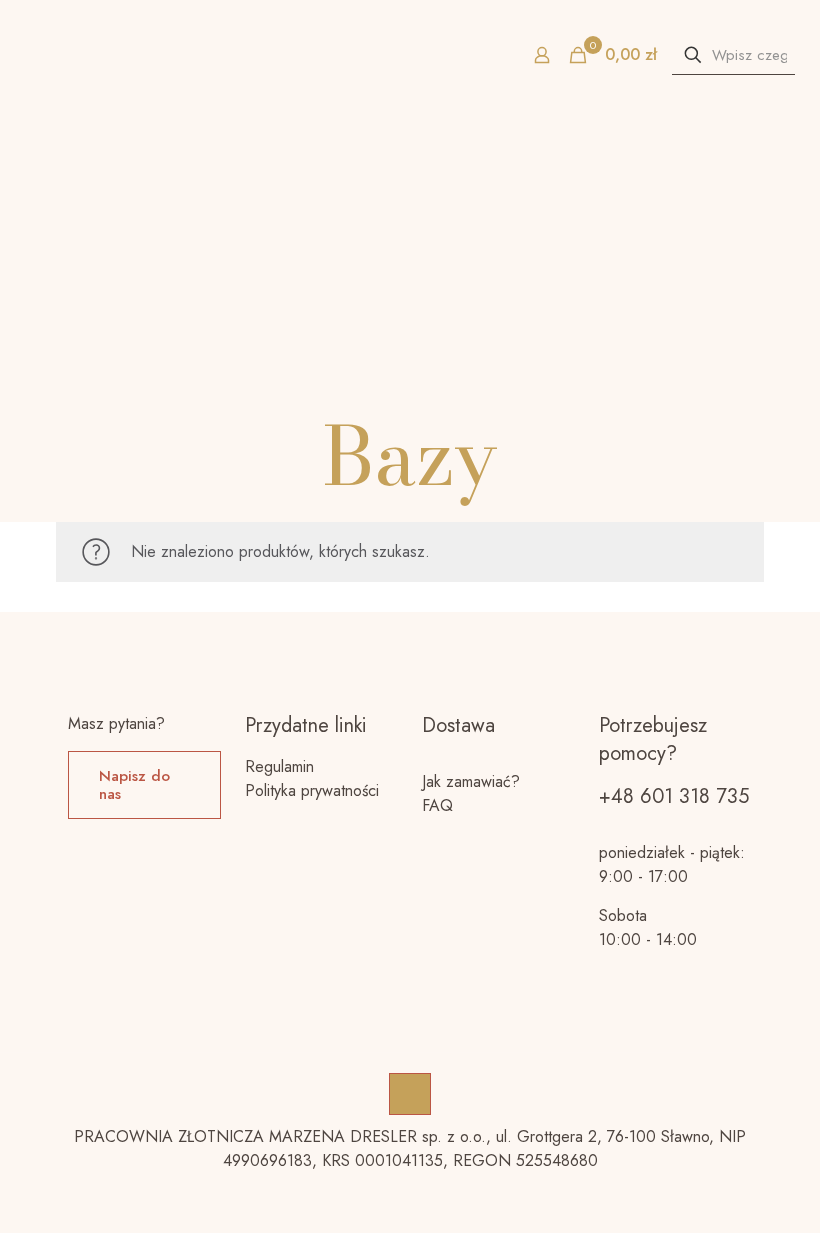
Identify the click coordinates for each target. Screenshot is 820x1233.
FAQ (437, 805)
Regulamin (279, 766)
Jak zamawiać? (471, 781)
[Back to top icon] (410, 1094)
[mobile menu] (17, 55)
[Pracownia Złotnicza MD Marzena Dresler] (410, 55)
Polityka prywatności (312, 790)
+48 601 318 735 (674, 796)
